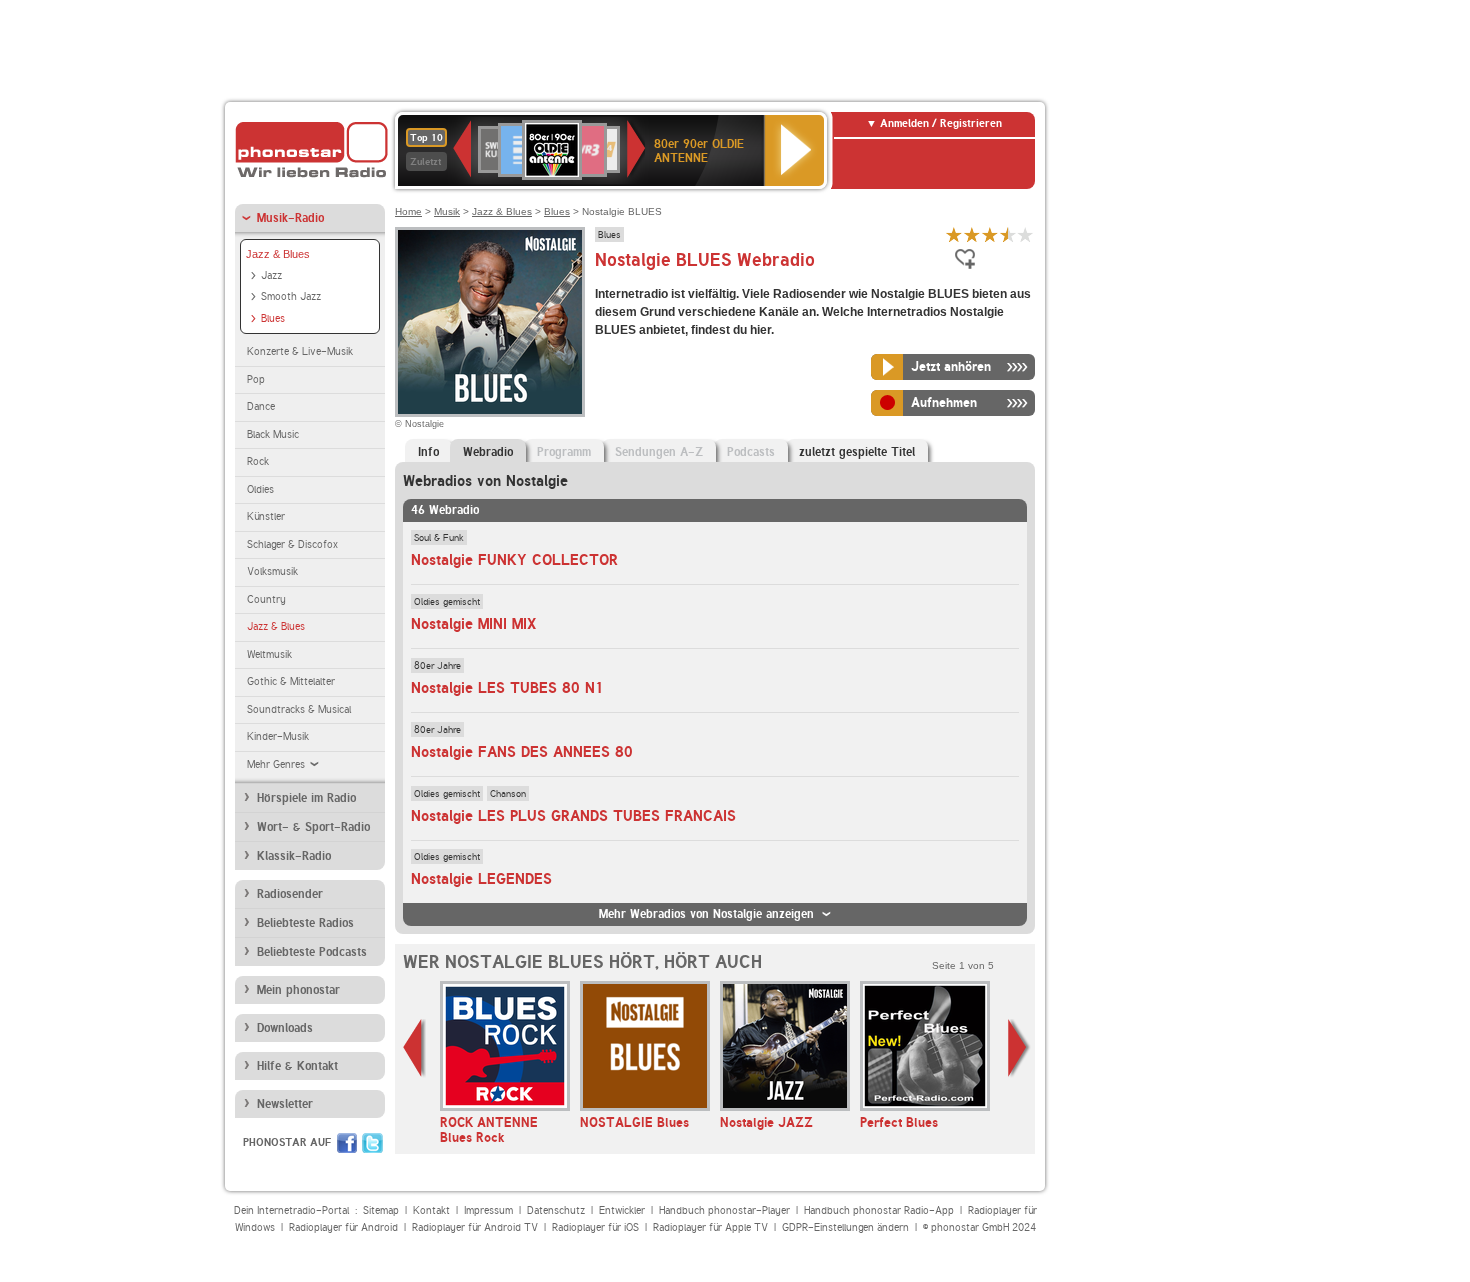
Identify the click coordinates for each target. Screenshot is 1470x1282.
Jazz (271, 275)
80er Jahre (437, 665)
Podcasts (751, 452)
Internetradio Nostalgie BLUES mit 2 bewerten (972, 234)
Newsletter (285, 1104)
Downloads (285, 1028)
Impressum (488, 1210)
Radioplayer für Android (343, 1227)
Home (408, 211)
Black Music (273, 434)
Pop (256, 379)
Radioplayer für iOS (595, 1227)
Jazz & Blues (278, 254)
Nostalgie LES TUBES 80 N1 (507, 688)
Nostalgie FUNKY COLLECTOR (514, 560)
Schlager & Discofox (292, 544)
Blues (273, 318)
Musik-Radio (290, 218)
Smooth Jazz (291, 296)
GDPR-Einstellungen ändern (845, 1227)
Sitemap (381, 1210)
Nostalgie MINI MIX (474, 624)
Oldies (260, 489)
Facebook (347, 1143)
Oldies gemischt (447, 601)
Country (266, 599)
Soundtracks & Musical (299, 709)
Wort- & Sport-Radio (313, 827)
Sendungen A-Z (659, 452)
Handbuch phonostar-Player (724, 1210)
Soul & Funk (439, 537)
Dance (261, 406)
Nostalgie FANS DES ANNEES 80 (522, 752)
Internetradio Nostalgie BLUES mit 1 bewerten (954, 234)
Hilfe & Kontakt (297, 1066)
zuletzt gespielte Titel (857, 452)
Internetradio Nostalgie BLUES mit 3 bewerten (990, 234)
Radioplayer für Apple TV (710, 1227)
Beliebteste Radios (305, 923)
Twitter (372, 1143)
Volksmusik (272, 571)
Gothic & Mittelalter (291, 681)
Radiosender (290, 894)
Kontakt (431, 1210)
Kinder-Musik (278, 736)
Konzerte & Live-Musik (300, 351)
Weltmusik (269, 654)
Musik (447, 211)
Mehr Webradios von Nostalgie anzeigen (706, 914)
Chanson (508, 793)
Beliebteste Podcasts (312, 952)
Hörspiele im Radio (306, 798)
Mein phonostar (298, 990)
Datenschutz (556, 1210)
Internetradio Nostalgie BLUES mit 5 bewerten (1026, 234)
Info (428, 452)
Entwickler (622, 1210)
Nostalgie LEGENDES (481, 879)
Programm (564, 452)
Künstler (266, 516)
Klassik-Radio (294, 856)
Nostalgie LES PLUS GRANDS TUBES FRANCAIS (573, 816)
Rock (258, 461)
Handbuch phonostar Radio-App (879, 1210)
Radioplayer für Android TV (475, 1227)
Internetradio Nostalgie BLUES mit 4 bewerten (1008, 234)
